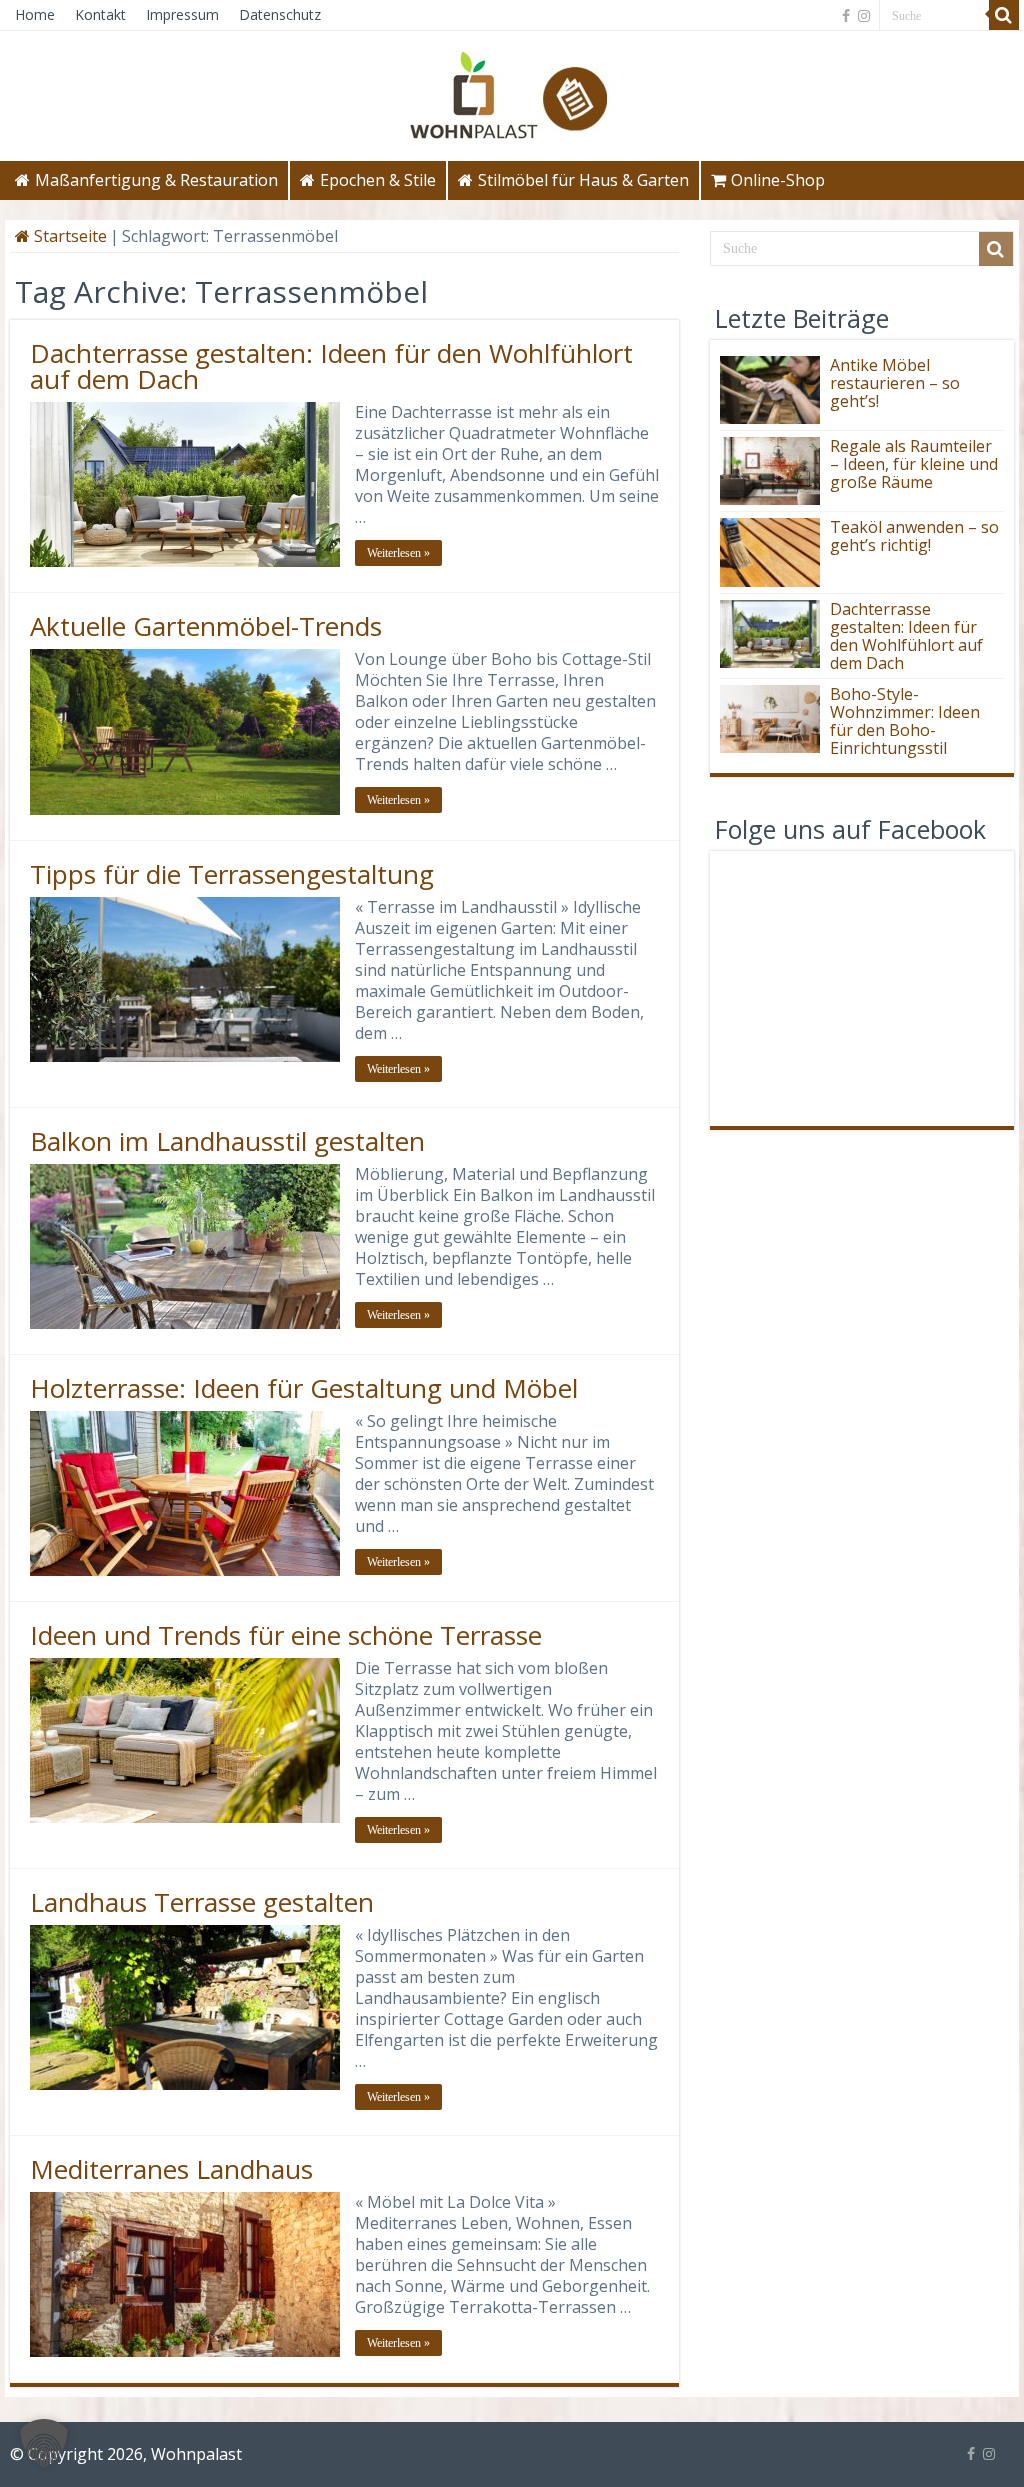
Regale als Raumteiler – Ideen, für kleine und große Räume (914, 464)
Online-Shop (778, 180)
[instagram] (864, 16)
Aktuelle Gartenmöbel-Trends (206, 626)
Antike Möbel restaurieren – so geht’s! (895, 383)
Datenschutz (280, 14)
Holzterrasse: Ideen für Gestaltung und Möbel (304, 1388)
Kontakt (100, 14)
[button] (44, 2443)
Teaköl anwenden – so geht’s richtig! (914, 536)
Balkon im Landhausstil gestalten (227, 1141)
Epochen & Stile (378, 180)
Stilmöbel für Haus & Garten (583, 180)
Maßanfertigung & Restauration (156, 180)
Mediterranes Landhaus (171, 2169)
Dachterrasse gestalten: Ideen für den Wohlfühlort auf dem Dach (331, 366)
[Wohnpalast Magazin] (512, 90)
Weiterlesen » (398, 553)
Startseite (68, 236)
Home (35, 14)
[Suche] (1004, 15)
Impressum (182, 14)
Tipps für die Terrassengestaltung (232, 874)
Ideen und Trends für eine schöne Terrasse (286, 1635)
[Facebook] (846, 16)
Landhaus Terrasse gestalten (202, 1902)
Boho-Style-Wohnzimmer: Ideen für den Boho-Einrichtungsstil (905, 721)
